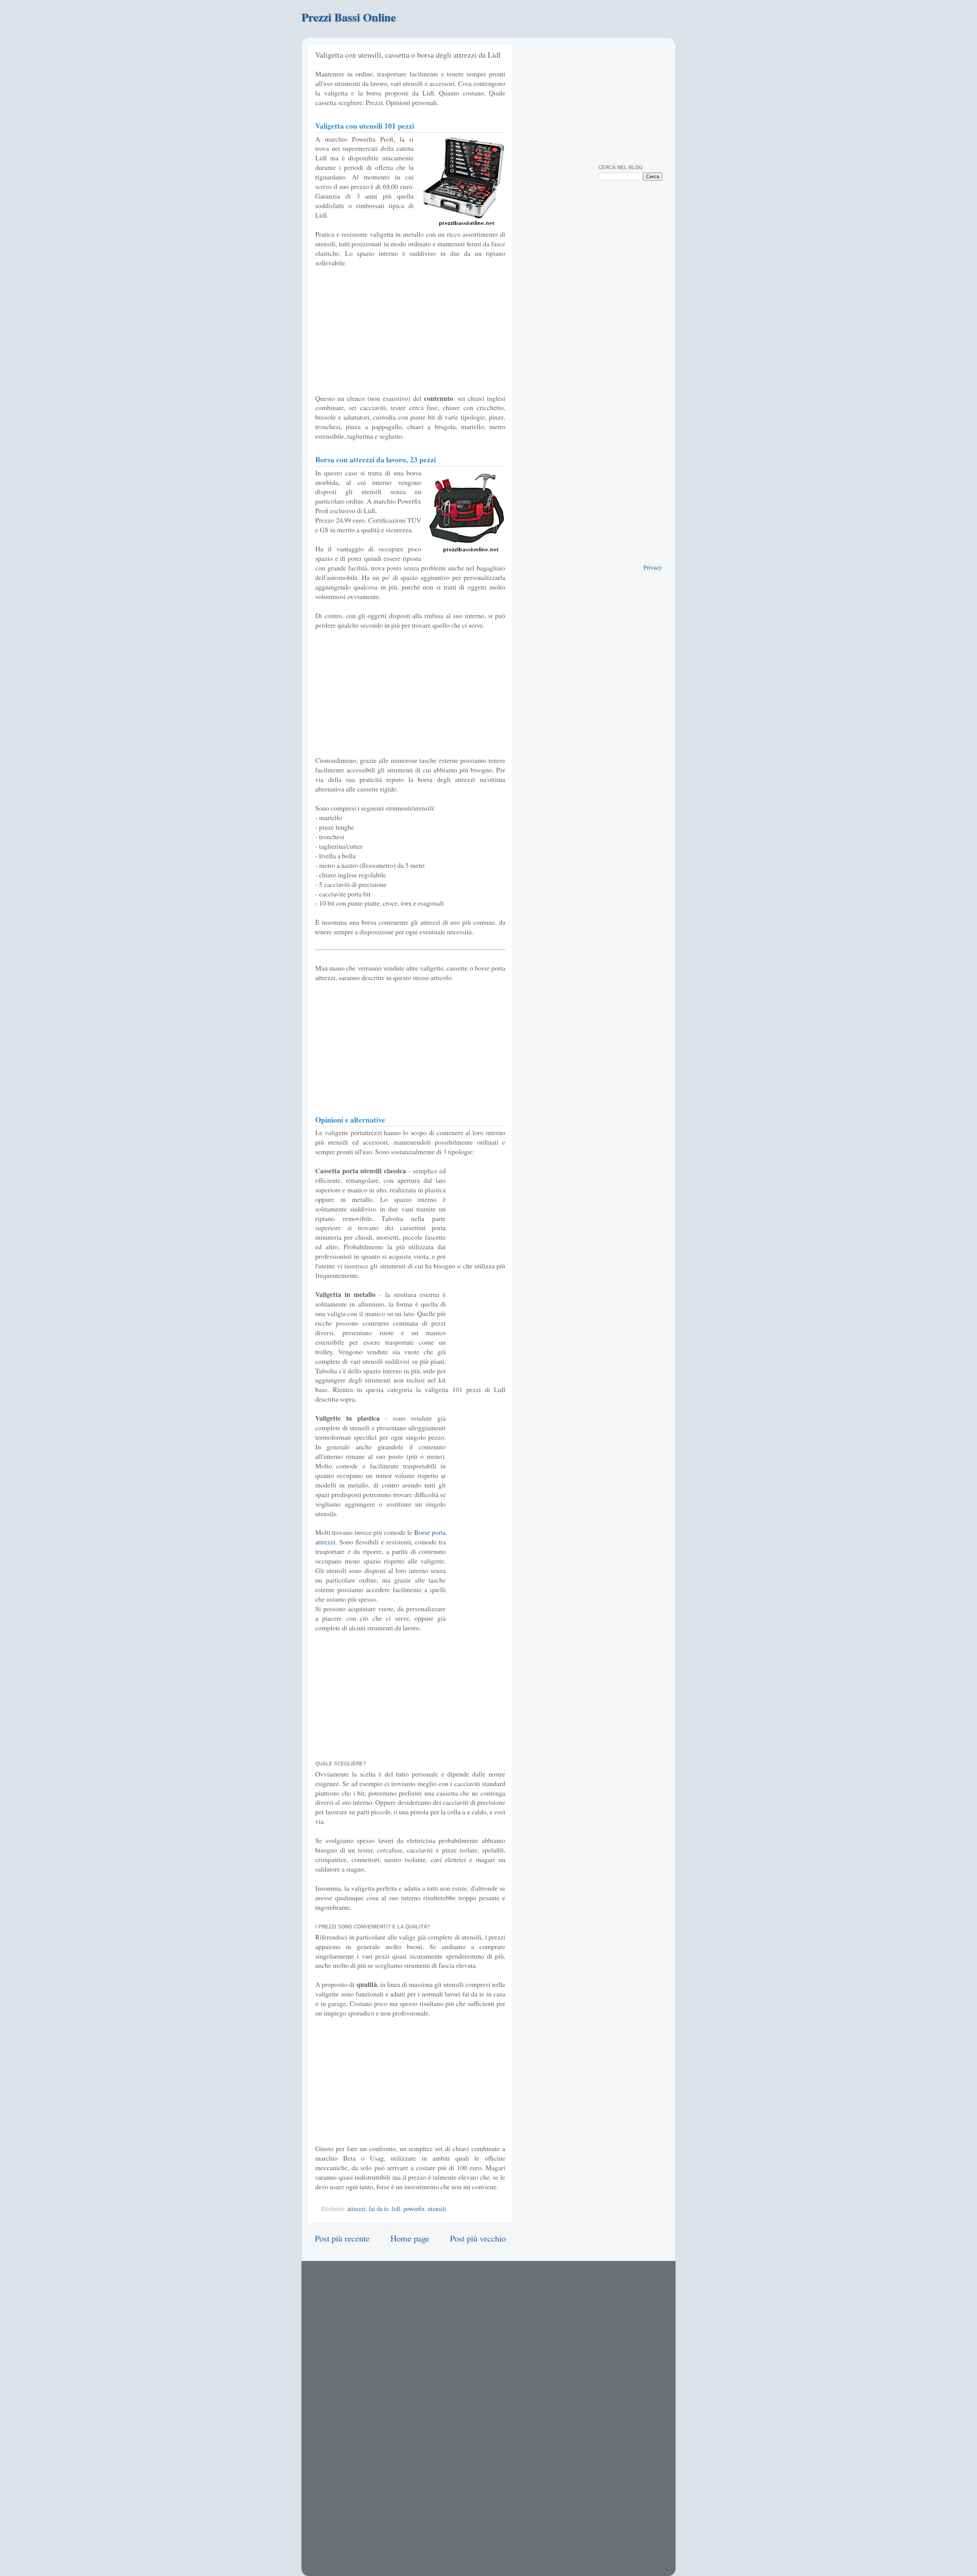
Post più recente (342, 2238)
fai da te (379, 2209)
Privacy (653, 567)
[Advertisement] (410, 331)
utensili (437, 2209)
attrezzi (356, 2209)
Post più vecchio (478, 2238)
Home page (410, 2238)
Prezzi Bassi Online (349, 17)
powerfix (414, 2209)
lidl (396, 2209)
